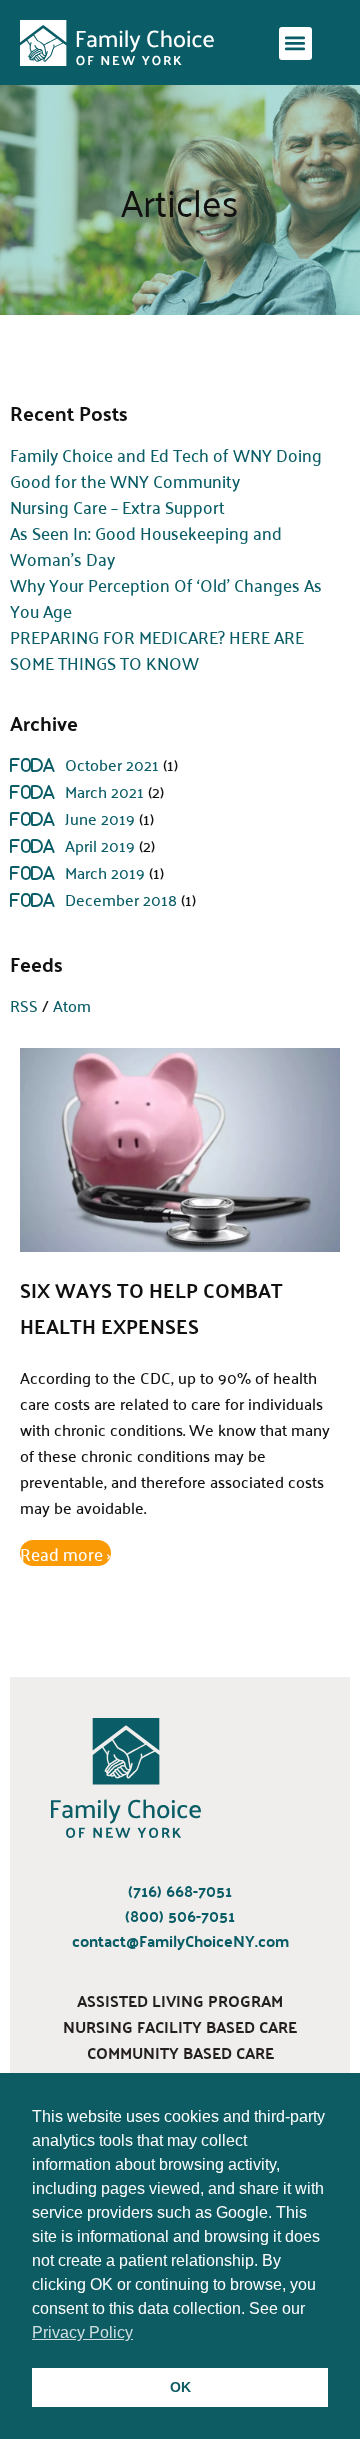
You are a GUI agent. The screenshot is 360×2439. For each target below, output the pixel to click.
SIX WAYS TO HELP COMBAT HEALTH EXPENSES (151, 1307)
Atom (72, 1005)
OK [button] (180, 2387)
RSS (24, 1005)
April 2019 (100, 845)
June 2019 (100, 818)
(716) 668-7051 (180, 1891)
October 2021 (112, 764)
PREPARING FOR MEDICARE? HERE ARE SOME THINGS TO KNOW (157, 649)
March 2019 (105, 872)
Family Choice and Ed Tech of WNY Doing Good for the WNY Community (166, 467)
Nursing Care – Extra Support (117, 506)
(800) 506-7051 (180, 1916)
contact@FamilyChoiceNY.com (180, 1941)
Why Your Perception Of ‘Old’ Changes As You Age (166, 597)
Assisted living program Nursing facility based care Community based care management (180, 2040)
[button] (295, 43)
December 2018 (121, 899)
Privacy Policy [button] (82, 2332)
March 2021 (104, 791)
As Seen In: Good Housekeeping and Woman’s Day (146, 545)
